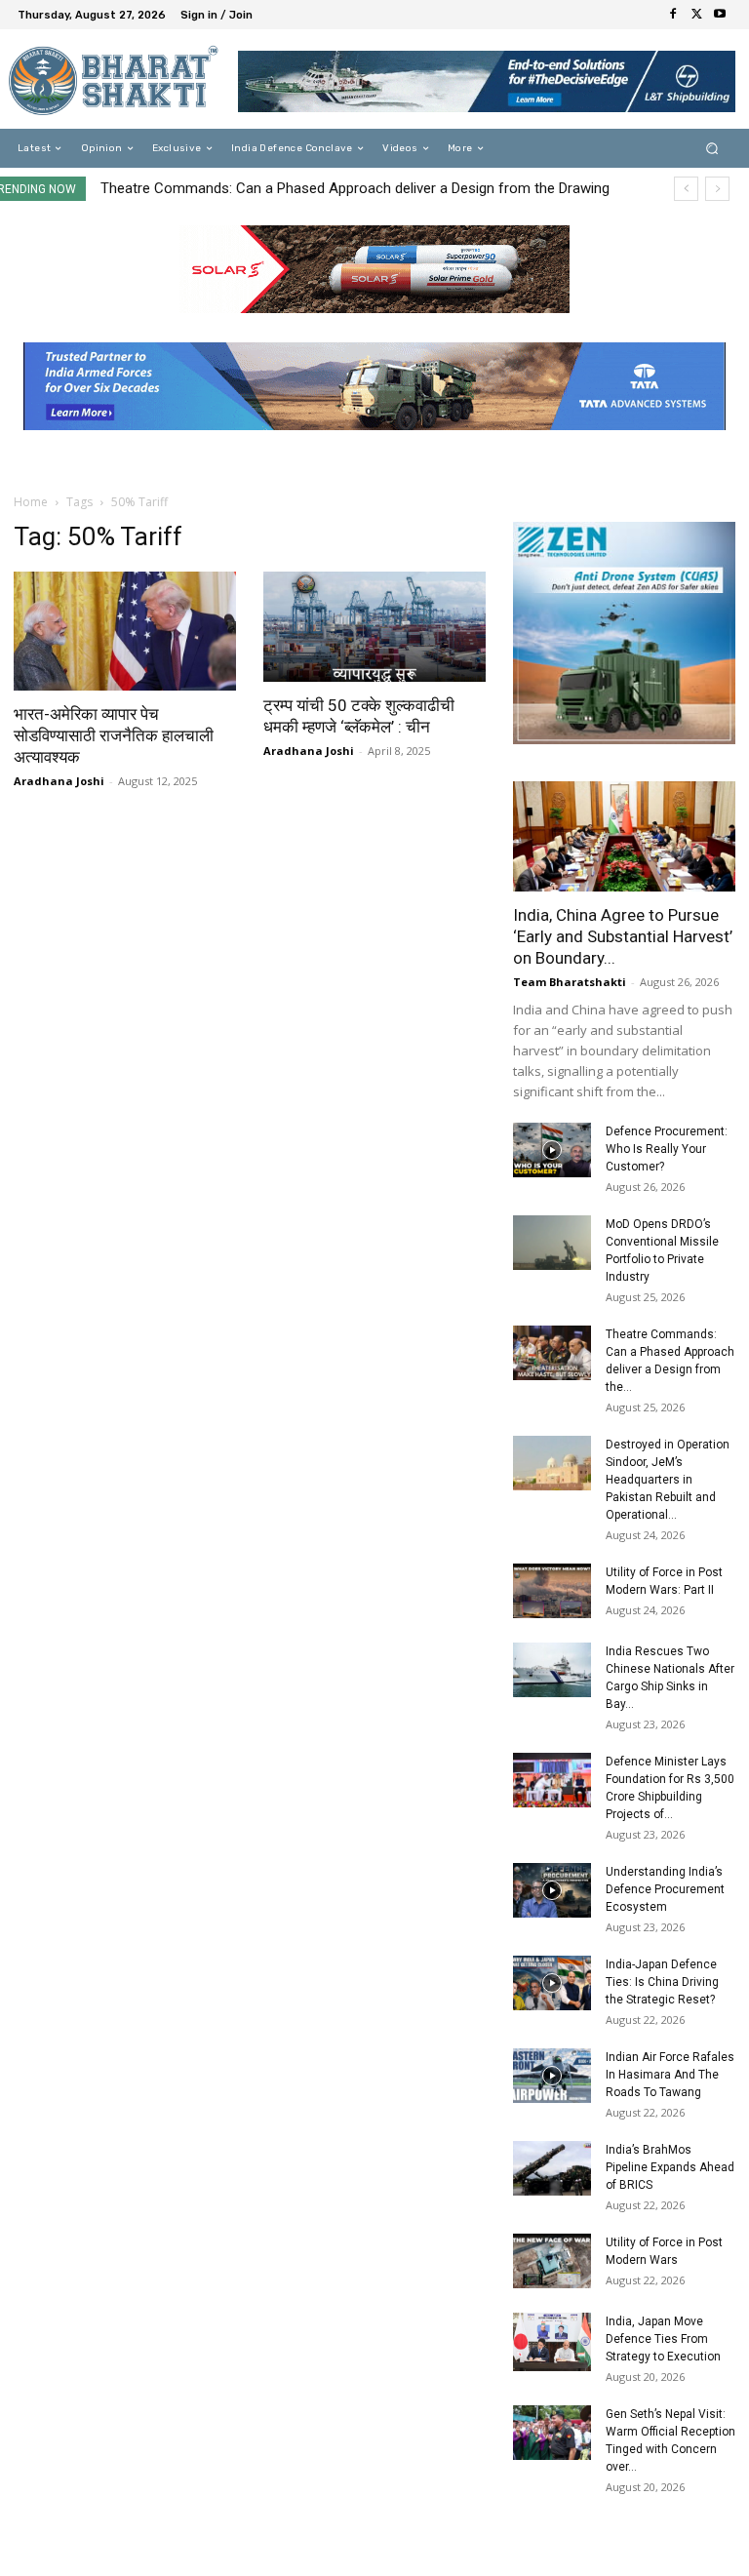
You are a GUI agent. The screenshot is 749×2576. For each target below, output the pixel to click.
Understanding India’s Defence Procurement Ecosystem (665, 1889)
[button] (712, 149)
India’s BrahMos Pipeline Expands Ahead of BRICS (670, 2167)
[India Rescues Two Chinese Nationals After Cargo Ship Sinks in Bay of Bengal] (552, 1670)
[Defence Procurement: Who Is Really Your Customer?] (552, 1150)
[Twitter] (696, 15)
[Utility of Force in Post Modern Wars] (552, 2261)
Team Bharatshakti (570, 982)
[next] (717, 189)
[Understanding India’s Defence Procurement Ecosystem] (552, 1890)
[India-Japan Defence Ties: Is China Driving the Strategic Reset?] (552, 1983)
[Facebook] (673, 15)
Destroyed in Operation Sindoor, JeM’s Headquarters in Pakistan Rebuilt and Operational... (668, 1480)
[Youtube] (720, 15)
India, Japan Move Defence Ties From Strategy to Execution (663, 2339)
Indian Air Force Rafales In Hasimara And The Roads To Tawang (670, 2075)
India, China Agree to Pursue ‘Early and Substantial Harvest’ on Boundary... (623, 936)
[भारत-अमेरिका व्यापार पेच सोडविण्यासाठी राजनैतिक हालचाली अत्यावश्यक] (125, 631)
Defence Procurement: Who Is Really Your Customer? (667, 1149)
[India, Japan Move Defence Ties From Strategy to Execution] (552, 2342)
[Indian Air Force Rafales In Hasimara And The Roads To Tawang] (552, 2076)
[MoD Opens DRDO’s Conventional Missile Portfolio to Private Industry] (552, 1243)
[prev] (686, 189)
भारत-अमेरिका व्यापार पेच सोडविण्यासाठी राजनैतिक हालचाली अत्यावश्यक (114, 735)
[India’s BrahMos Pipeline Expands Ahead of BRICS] (552, 2168)
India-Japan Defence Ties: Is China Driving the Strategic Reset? (662, 1982)
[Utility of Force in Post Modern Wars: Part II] (552, 1591)
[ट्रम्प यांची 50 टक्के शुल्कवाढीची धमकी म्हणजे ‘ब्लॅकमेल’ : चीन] (374, 627)
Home (31, 502)
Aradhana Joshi (59, 781)
